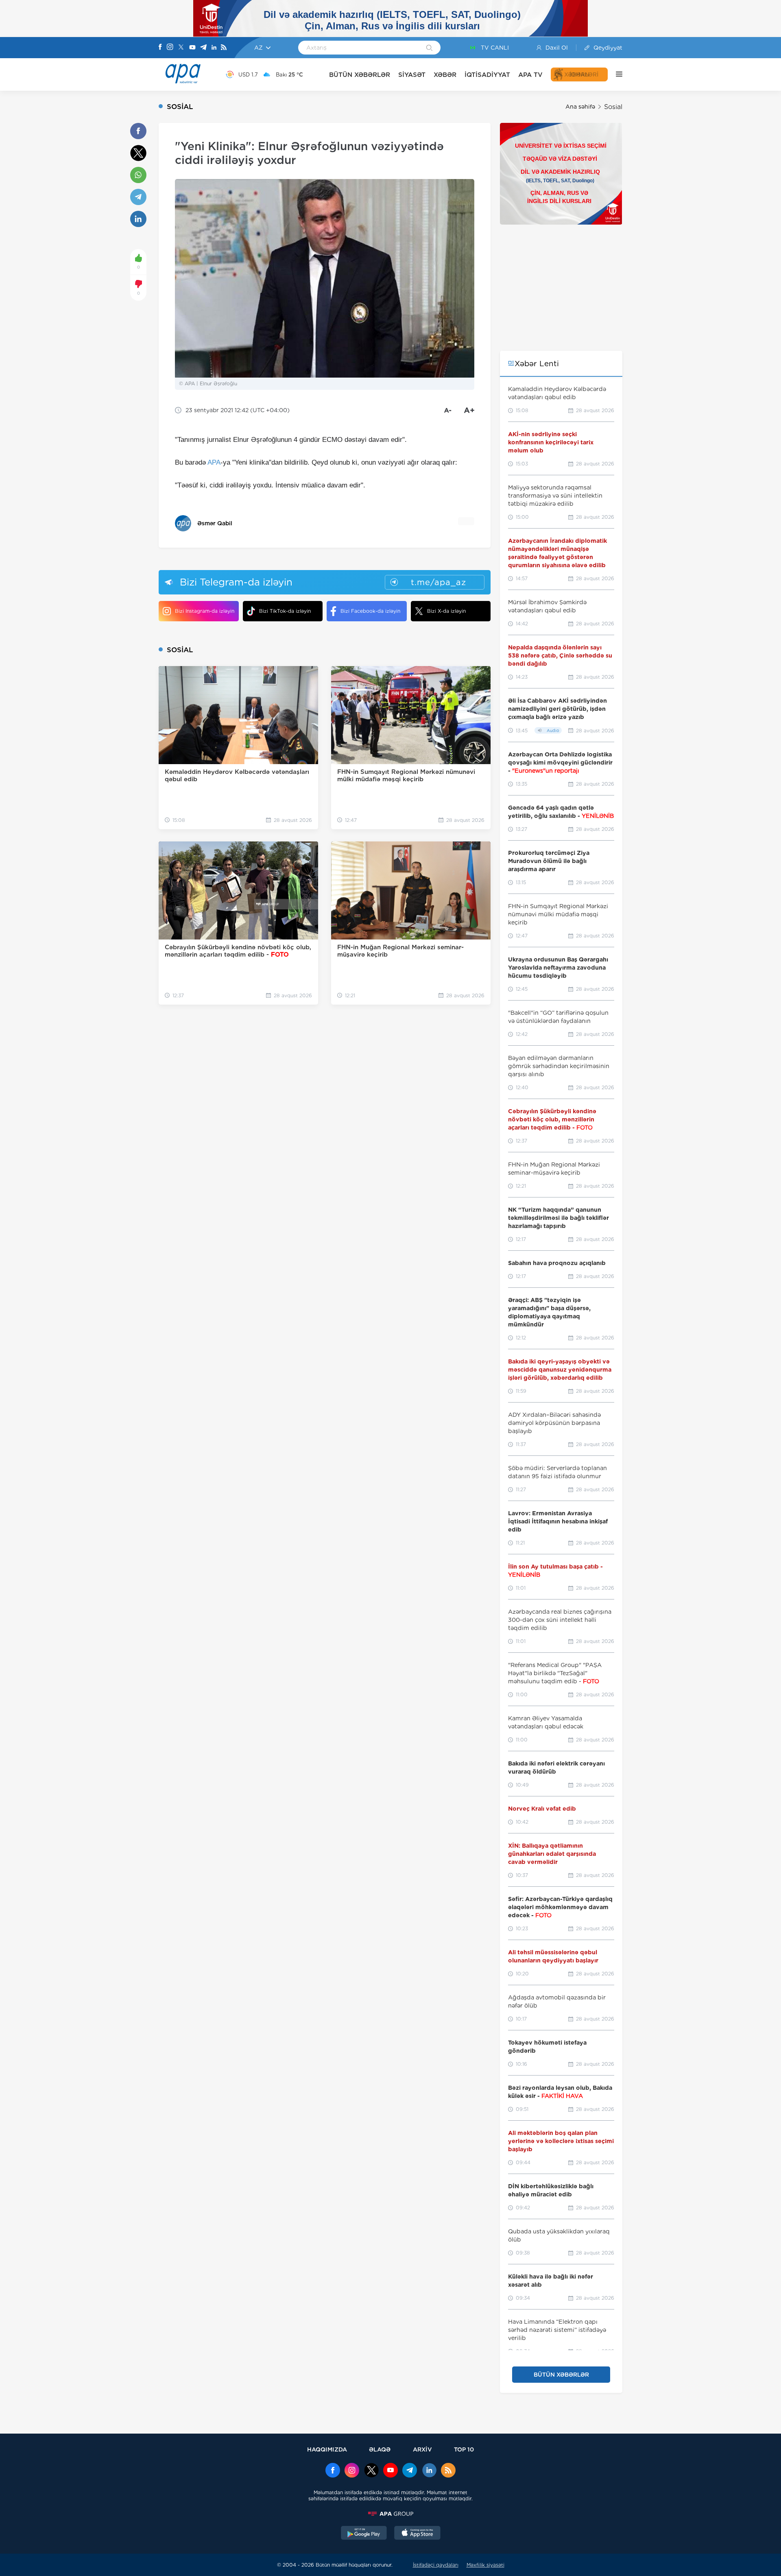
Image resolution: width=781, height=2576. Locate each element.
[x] (371, 2471)
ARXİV (422, 2449)
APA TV (530, 75)
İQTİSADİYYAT (487, 75)
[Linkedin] (214, 48)
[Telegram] (203, 48)
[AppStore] (417, 2534)
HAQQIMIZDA (327, 2449)
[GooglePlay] (364, 2534)
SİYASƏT (412, 75)
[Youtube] (192, 48)
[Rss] (224, 48)
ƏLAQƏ (380, 2449)
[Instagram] (170, 48)
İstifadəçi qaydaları (436, 2565)
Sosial (613, 107)
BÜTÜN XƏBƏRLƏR (360, 75)
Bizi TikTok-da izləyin (285, 611)
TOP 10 (464, 2449)
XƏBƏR (445, 75)
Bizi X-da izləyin (446, 611)
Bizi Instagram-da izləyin (205, 611)
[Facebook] (160, 48)
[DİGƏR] (615, 74)
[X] (181, 48)
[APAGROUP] (390, 2514)
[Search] (429, 48)
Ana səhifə (580, 107)
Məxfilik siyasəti (485, 2565)
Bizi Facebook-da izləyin (370, 611)
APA (214, 462)
